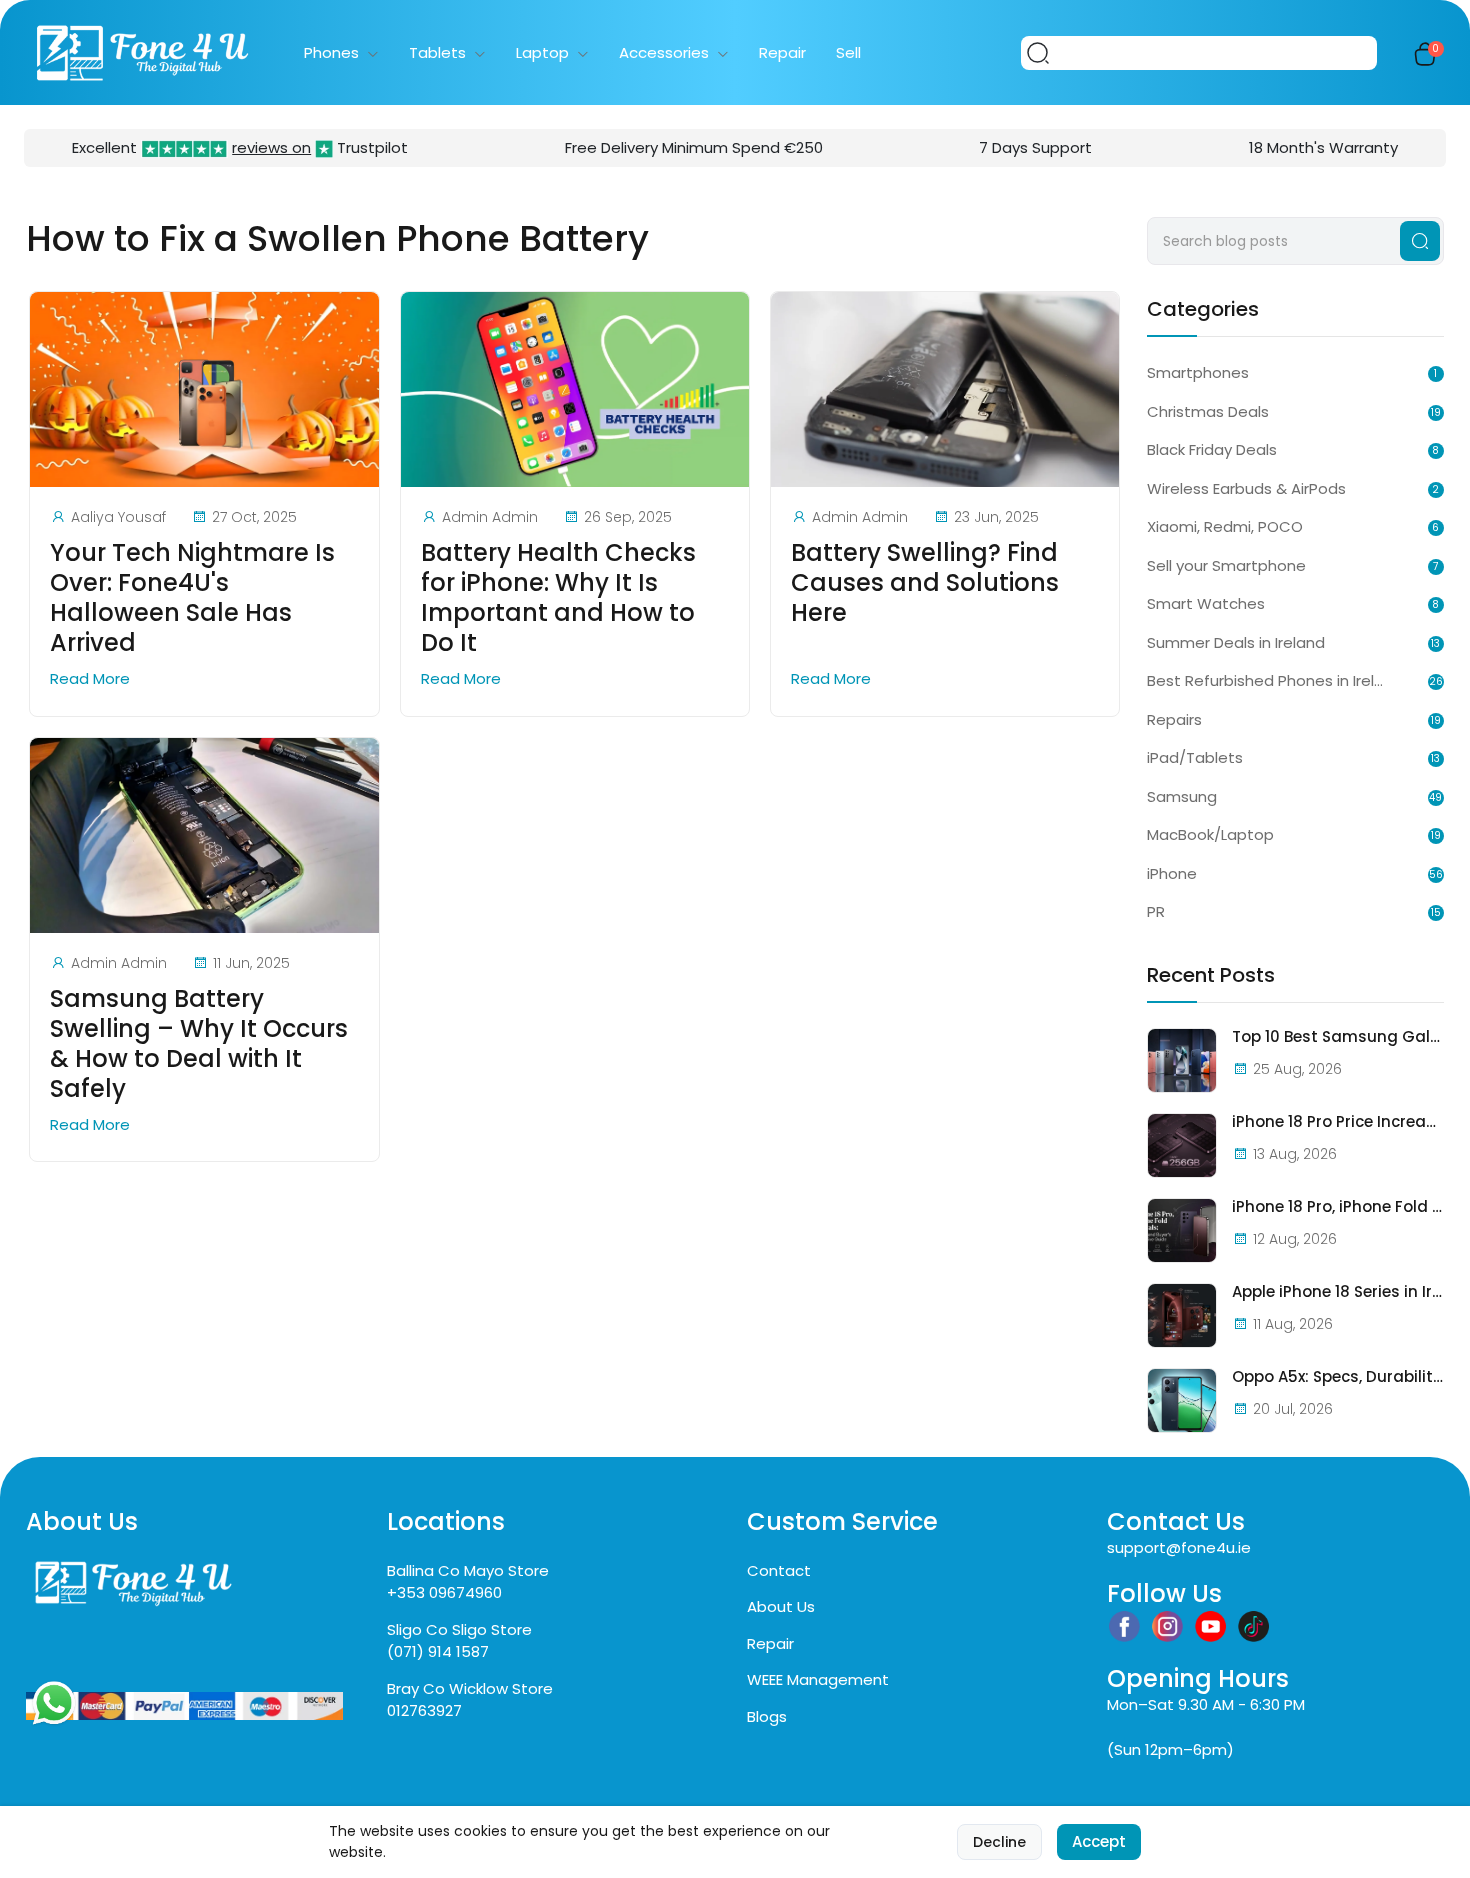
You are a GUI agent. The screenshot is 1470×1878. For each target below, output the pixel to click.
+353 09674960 (444, 1592)
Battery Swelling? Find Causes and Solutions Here (925, 583)
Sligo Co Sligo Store (459, 1629)
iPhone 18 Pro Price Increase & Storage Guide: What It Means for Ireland (1337, 1122)
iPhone (1172, 873)
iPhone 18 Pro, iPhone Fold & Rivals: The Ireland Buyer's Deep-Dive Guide (1337, 1207)
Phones (331, 52)
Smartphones (1198, 372)
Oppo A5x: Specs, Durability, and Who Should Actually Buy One (1337, 1377)
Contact (779, 1570)
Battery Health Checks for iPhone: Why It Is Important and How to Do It (558, 598)
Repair (782, 52)
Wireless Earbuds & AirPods (1246, 488)
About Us (781, 1606)
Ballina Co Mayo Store (468, 1570)
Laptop (542, 52)
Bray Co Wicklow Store (470, 1688)
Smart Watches (1206, 603)
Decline (999, 1842)
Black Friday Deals (1212, 449)
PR (1156, 911)
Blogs (767, 1716)
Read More (92, 678)
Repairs (1174, 719)
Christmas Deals (1208, 411)
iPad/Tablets (1195, 757)
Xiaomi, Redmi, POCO (1225, 526)
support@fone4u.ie (1179, 1547)
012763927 (424, 1710)
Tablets (437, 52)
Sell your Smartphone (1226, 565)
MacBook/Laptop (1210, 834)
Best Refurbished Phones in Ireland (1265, 680)
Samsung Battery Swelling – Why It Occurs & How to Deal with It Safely (199, 1044)
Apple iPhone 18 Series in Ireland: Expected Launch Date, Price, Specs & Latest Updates (1337, 1292)
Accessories (664, 52)
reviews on (271, 147)
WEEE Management (818, 1679)
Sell (848, 52)
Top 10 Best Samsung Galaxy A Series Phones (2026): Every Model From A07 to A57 (1337, 1037)
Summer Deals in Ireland (1236, 642)
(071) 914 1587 (438, 1651)
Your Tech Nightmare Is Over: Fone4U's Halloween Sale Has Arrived (192, 598)
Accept (1099, 1841)
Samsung (1182, 796)
